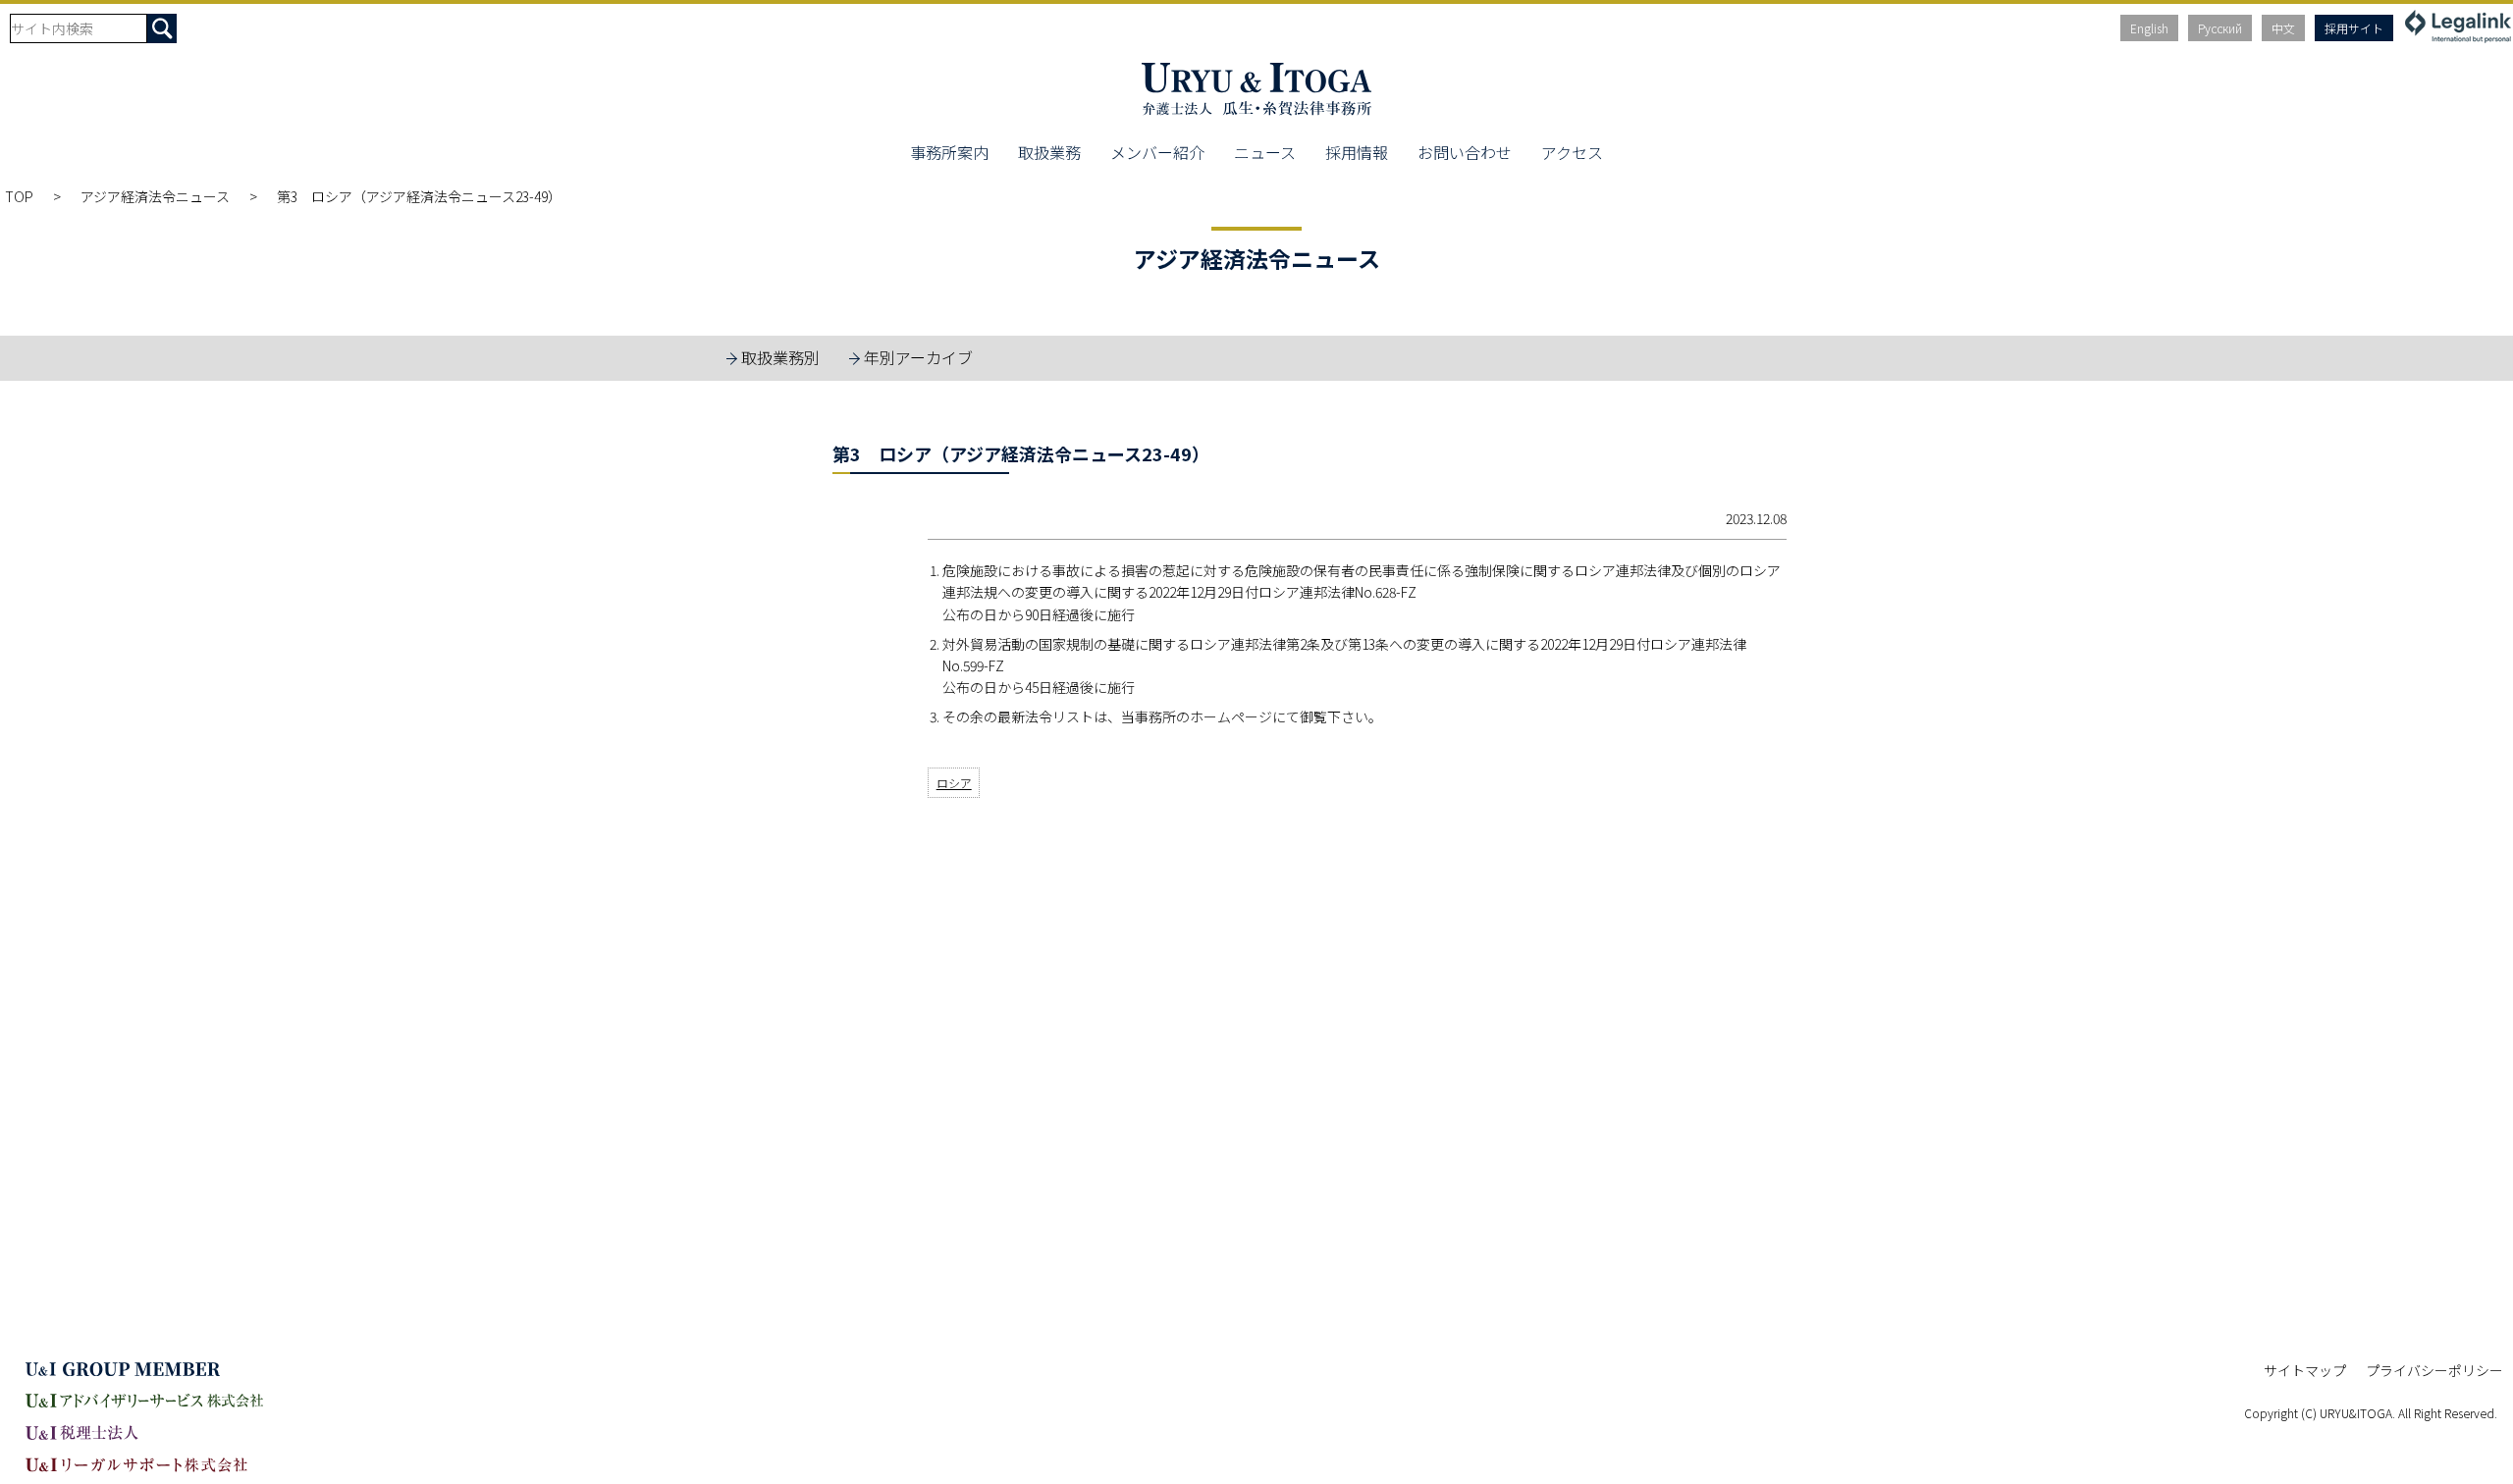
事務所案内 (949, 152)
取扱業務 (1049, 152)
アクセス (1572, 152)
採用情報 (1357, 152)
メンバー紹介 (1157, 152)
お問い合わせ (1465, 152)
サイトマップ (2305, 1370)
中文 (2283, 28)
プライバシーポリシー (2434, 1370)
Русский (2220, 28)
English (2149, 28)
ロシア (954, 783)
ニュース (1265, 152)
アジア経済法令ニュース (155, 196)
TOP (19, 196)
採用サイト (2354, 28)
